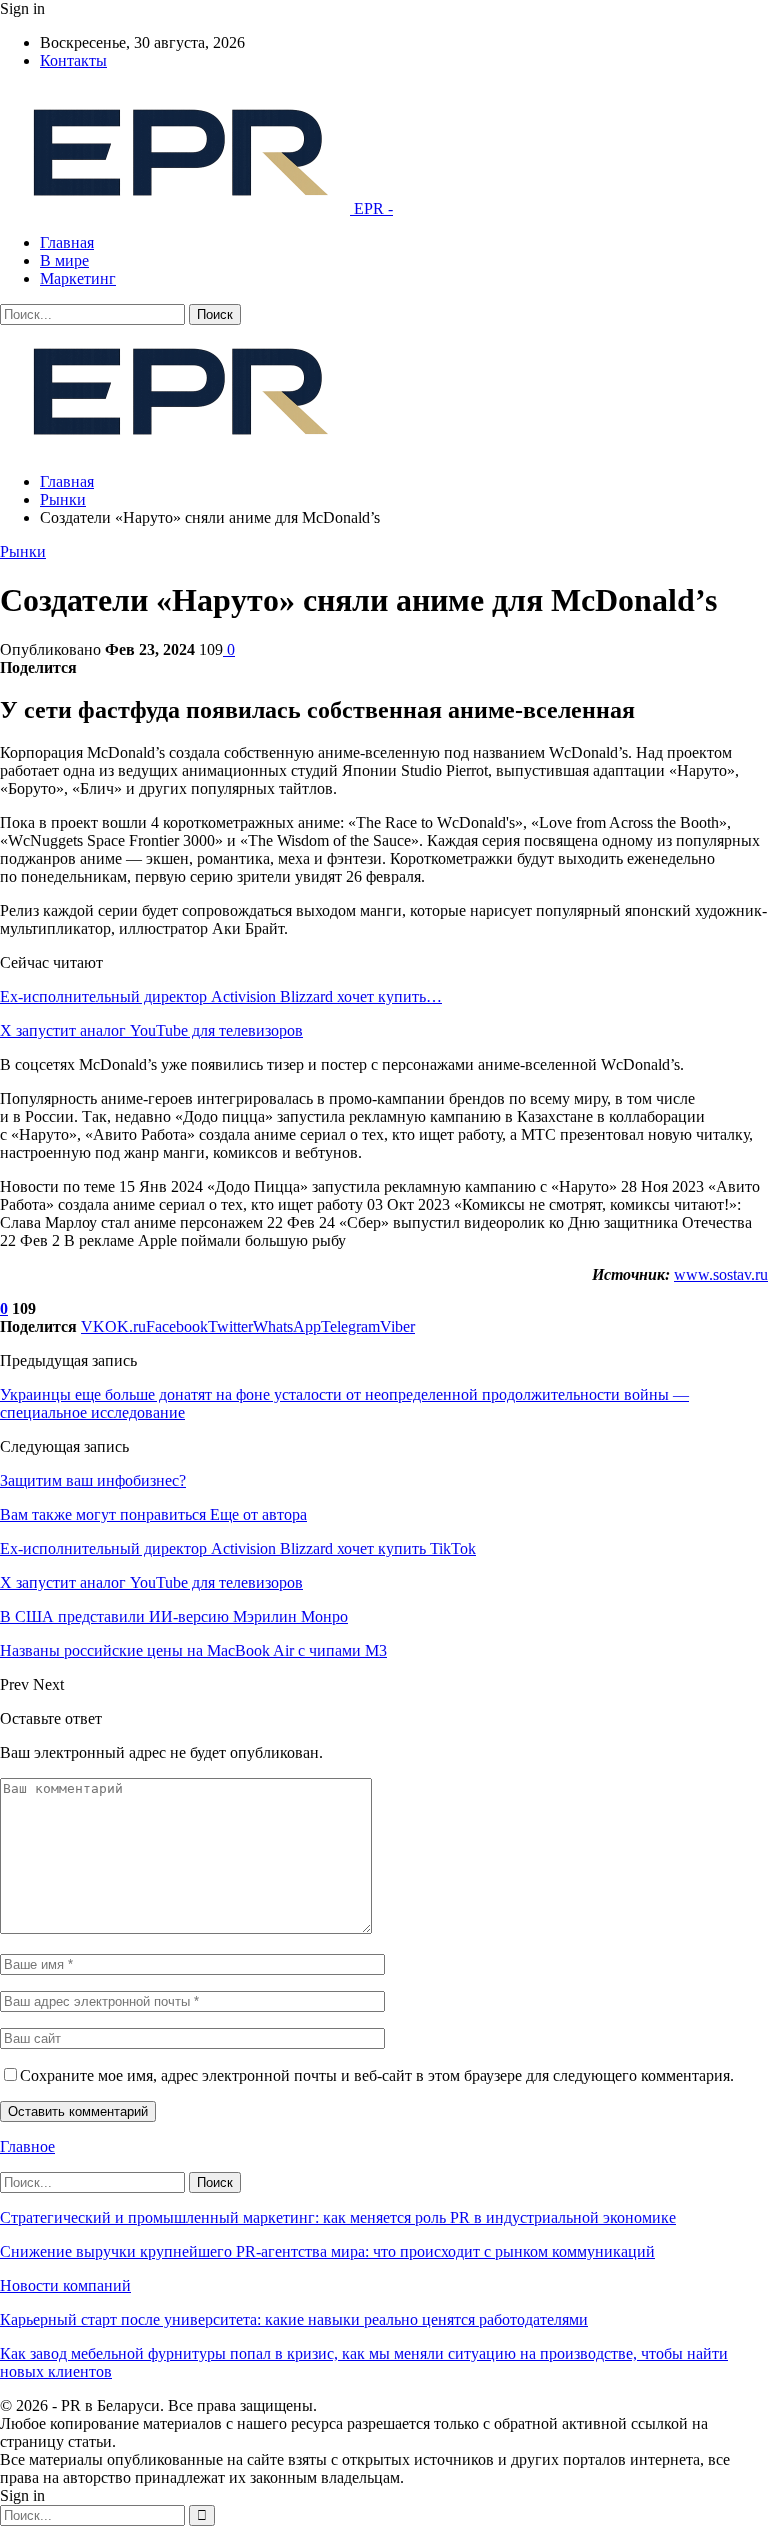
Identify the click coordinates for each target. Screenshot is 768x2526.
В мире (64, 260)
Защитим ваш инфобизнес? (93, 1480)
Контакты (73, 60)
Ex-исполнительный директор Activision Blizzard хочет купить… (221, 996)
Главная (67, 242)
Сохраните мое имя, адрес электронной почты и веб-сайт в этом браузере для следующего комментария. (377, 2075)
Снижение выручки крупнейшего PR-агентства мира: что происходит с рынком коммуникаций (327, 2251)
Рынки (23, 551)
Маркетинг (78, 278)
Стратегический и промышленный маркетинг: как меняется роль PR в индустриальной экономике (338, 2217)
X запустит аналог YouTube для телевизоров (151, 1030)
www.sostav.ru (721, 1274)
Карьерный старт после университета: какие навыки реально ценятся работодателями (294, 2319)
